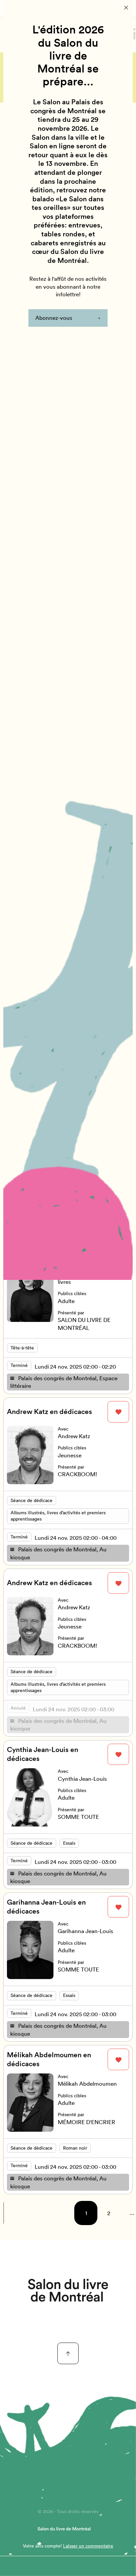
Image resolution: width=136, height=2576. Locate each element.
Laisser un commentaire (88, 2546)
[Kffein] (68, 2290)
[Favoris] (118, 1412)
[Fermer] (126, 8)
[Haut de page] (68, 2353)
